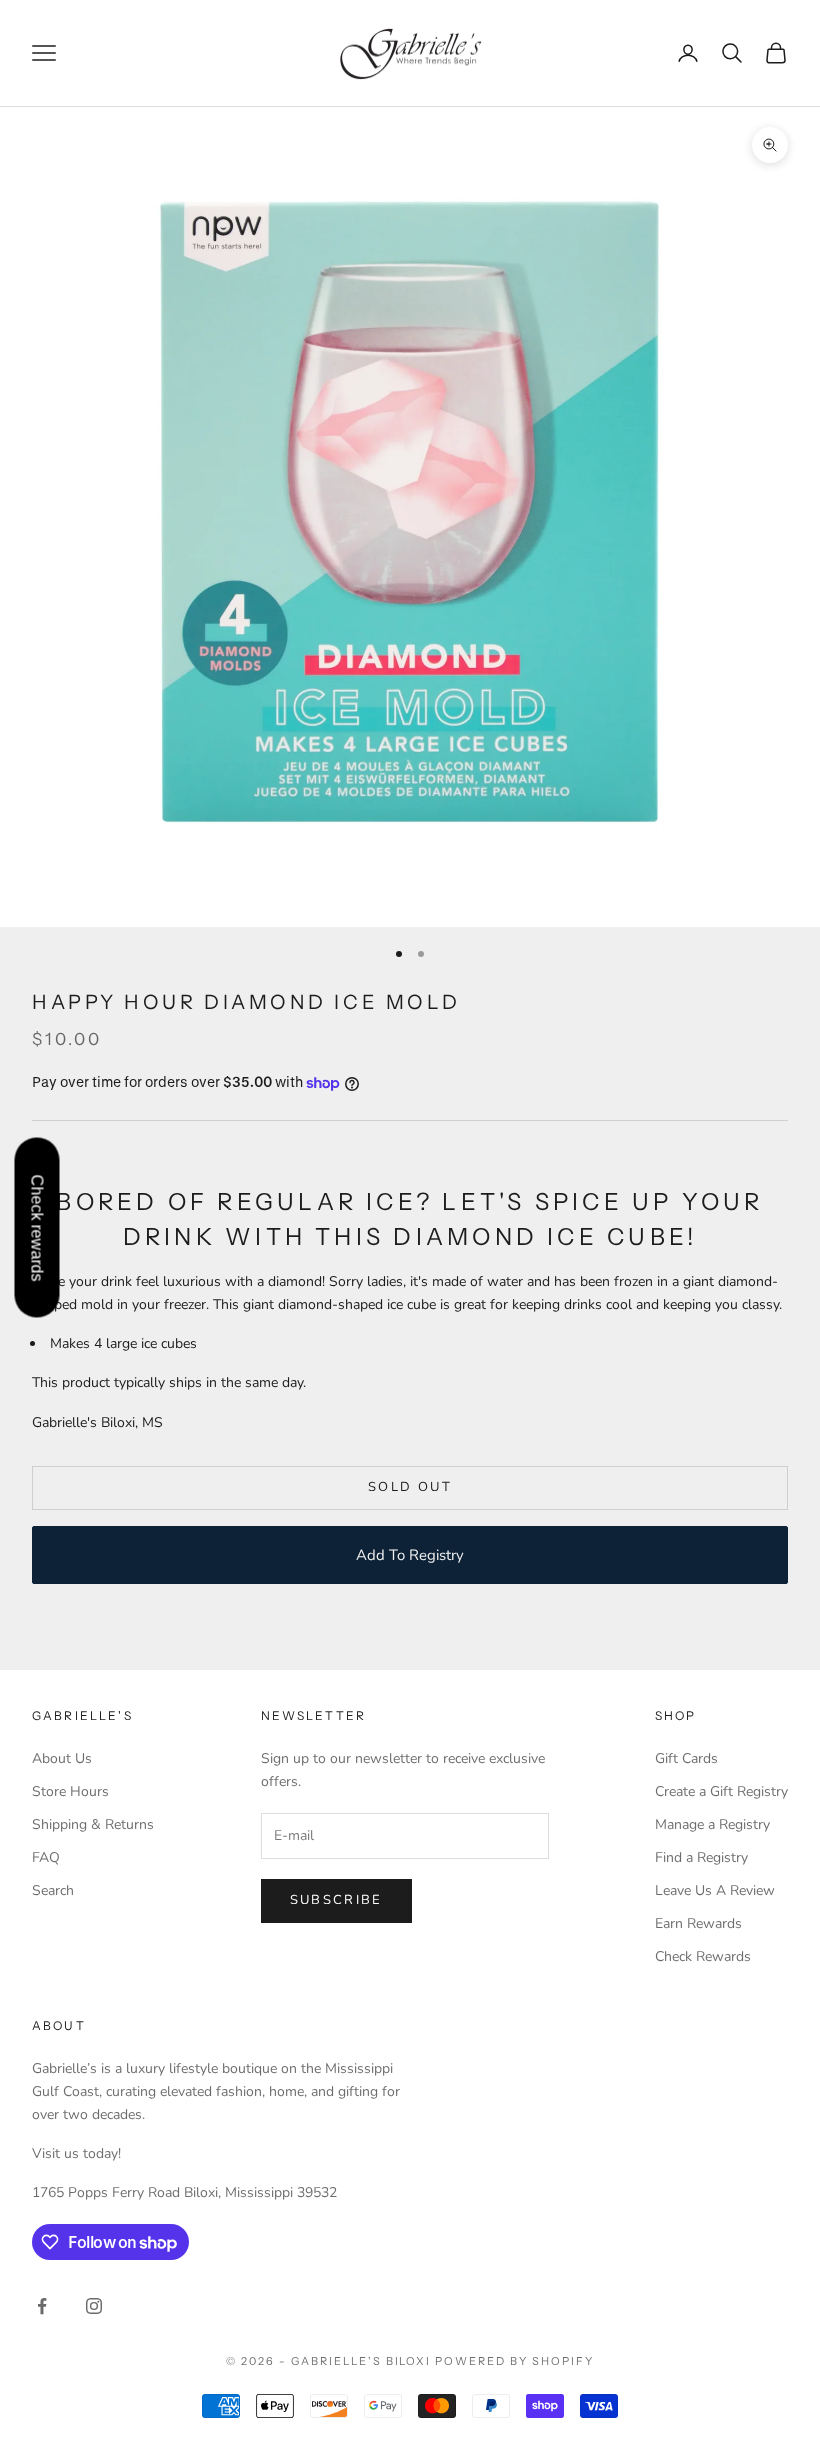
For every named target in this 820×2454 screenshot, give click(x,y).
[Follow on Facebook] (42, 2306)
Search (53, 1890)
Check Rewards (703, 1956)
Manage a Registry (712, 1824)
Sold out (410, 1487)
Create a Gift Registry (721, 1791)
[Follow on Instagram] (94, 2306)
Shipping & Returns (93, 1824)
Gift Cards (686, 1758)
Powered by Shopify (514, 2361)
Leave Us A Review (715, 1890)
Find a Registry (701, 1857)
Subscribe (336, 1900)
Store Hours (70, 1791)
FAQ (46, 1857)
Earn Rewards (698, 1923)
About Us (62, 1758)
